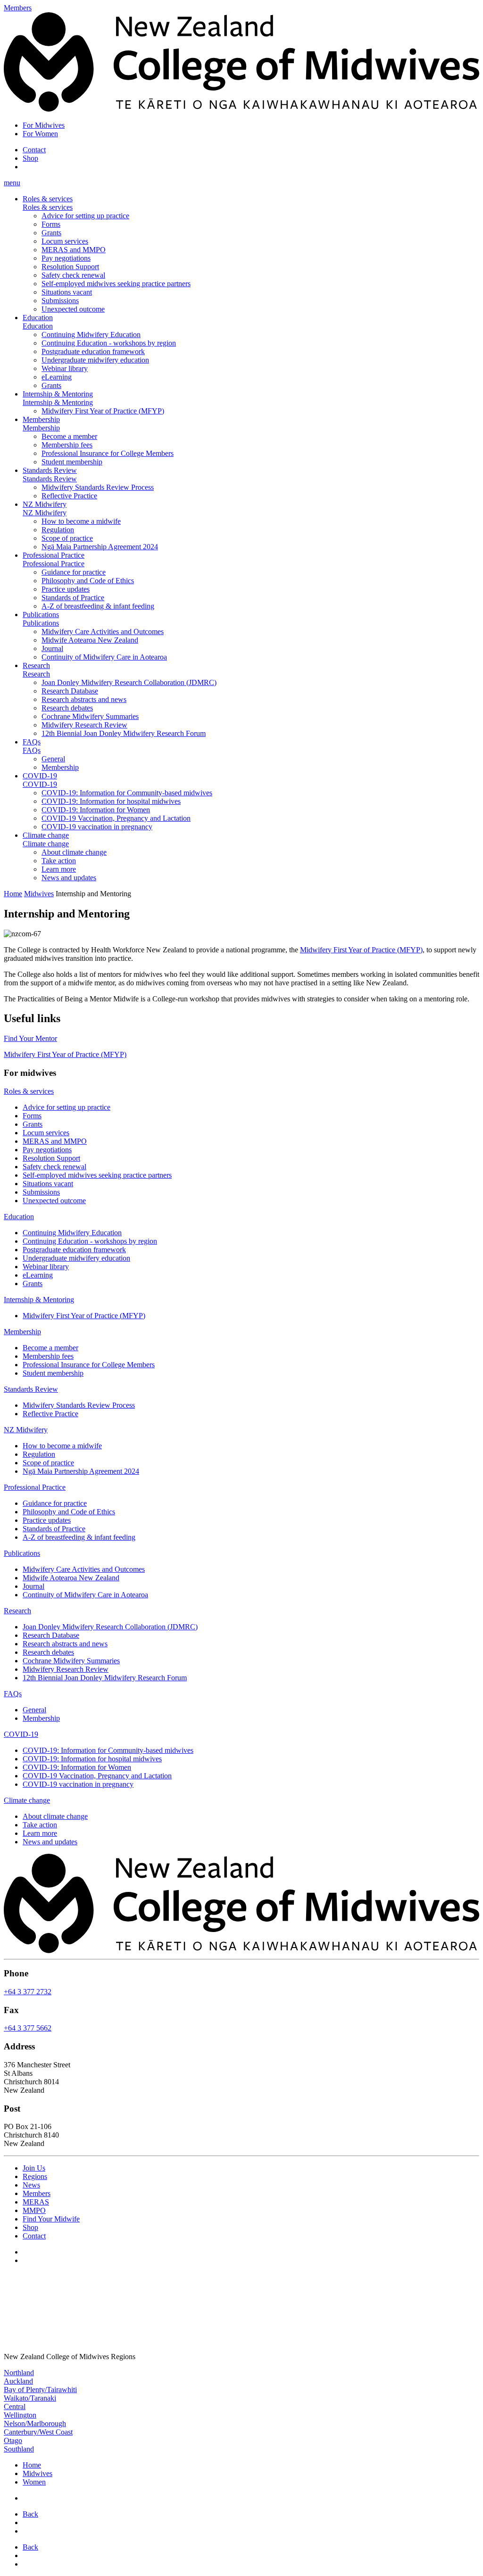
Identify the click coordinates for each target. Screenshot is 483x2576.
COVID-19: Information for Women (96, 810)
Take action (59, 861)
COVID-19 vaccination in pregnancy (97, 827)
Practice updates (66, 589)
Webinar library (65, 368)
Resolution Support (70, 267)
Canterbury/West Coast (38, 2432)
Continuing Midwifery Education (91, 334)
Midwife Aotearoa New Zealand (90, 640)
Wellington (20, 2415)
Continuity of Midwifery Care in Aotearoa (104, 657)
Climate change (46, 835)
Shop (30, 158)
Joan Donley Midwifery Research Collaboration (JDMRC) (129, 682)
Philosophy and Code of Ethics (88, 581)
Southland (19, 2449)
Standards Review (50, 470)
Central (15, 2407)
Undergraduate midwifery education (95, 360)
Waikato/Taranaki (30, 2398)
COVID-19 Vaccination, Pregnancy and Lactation (116, 818)
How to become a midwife (81, 521)
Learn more (59, 869)
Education (38, 318)
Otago (13, 2440)
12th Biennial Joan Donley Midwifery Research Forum (124, 733)
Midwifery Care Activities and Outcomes (103, 632)
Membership (41, 419)
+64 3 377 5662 (28, 2028)
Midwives (39, 894)
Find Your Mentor (30, 1038)
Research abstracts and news (84, 699)
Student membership (72, 462)
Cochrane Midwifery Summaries (90, 716)
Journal (52, 648)
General (53, 759)
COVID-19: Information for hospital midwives (111, 801)
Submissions (60, 301)
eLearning (57, 377)
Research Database (70, 691)
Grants (51, 233)
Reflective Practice (69, 496)
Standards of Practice (73, 598)
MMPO (34, 2210)
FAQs (32, 742)
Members (37, 2193)
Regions (35, 2176)
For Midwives (44, 125)
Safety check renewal (73, 275)
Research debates (67, 708)
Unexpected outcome (73, 309)
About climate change (74, 852)
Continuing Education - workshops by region (109, 343)
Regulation (58, 530)
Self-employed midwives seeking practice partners (116, 284)
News (31, 2185)
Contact (34, 150)
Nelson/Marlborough (35, 2423)
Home (13, 894)
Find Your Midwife (51, 2219)
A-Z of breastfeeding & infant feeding (98, 606)
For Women (40, 134)
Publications (41, 615)
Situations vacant (67, 292)
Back (30, 2514)
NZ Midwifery (45, 504)
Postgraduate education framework (93, 351)
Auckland (18, 2381)
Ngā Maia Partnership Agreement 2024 (100, 547)
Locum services (65, 241)
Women (34, 2482)
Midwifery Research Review (84, 725)
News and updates (69, 878)
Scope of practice (67, 538)
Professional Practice (54, 555)
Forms (51, 224)
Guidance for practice (74, 572)
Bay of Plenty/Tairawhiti (40, 2390)
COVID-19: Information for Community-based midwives (127, 793)
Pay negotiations (66, 258)
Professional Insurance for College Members (108, 453)
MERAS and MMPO (74, 250)
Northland (19, 2373)
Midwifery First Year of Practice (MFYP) (103, 411)
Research (36, 665)
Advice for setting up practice (85, 216)
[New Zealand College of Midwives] (241, 109)
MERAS (36, 2202)
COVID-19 (40, 776)
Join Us (34, 2168)
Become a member (69, 436)
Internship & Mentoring (58, 394)
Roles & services (48, 199)
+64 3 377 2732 (28, 1992)
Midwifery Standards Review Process (98, 487)
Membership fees (67, 445)
